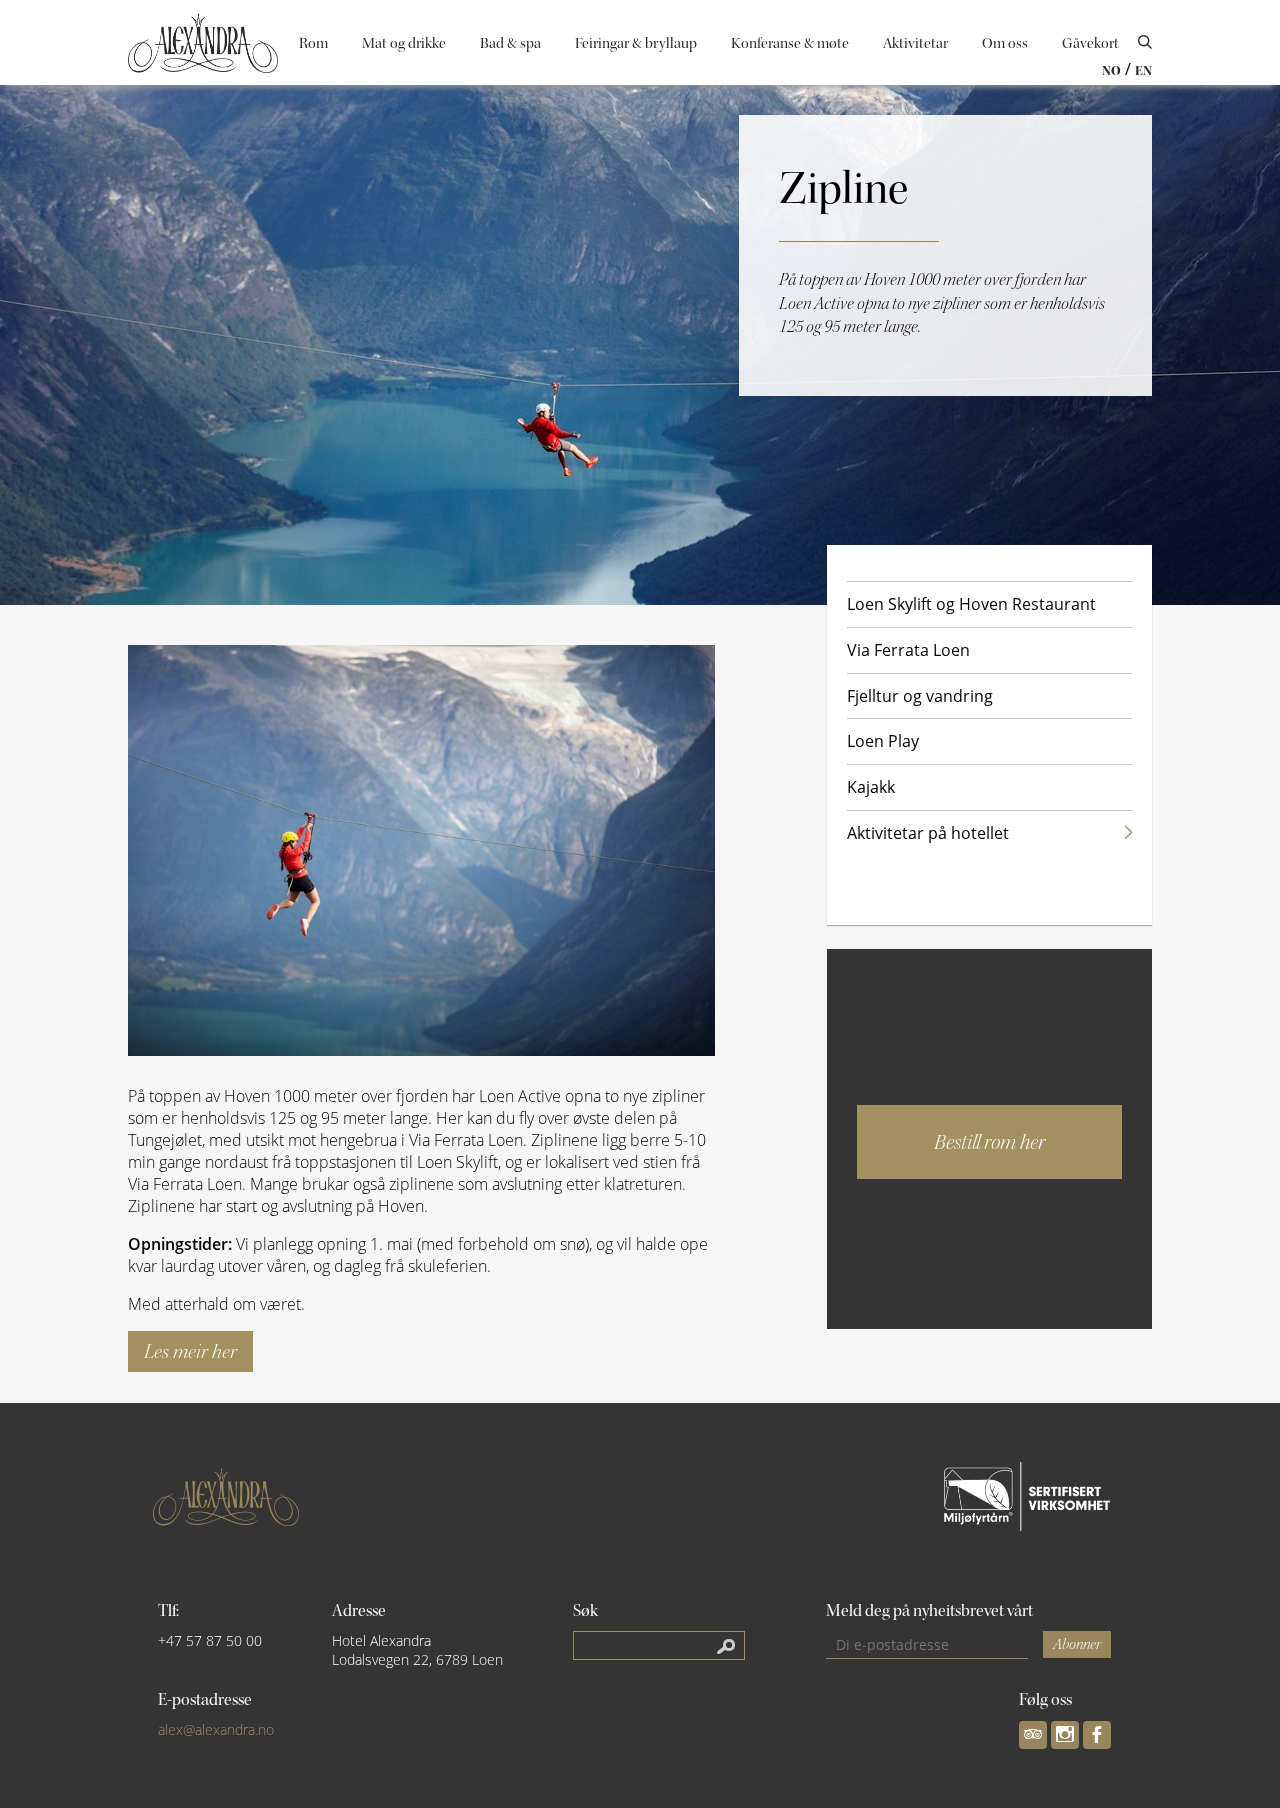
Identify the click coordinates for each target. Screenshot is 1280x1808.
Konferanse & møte (790, 43)
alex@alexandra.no (216, 1729)
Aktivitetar (915, 43)
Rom (313, 43)
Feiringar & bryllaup (636, 43)
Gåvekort (1090, 43)
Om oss (1005, 43)
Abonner (1077, 1644)
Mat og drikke (404, 43)
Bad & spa (510, 43)
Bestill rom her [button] (989, 1142)
